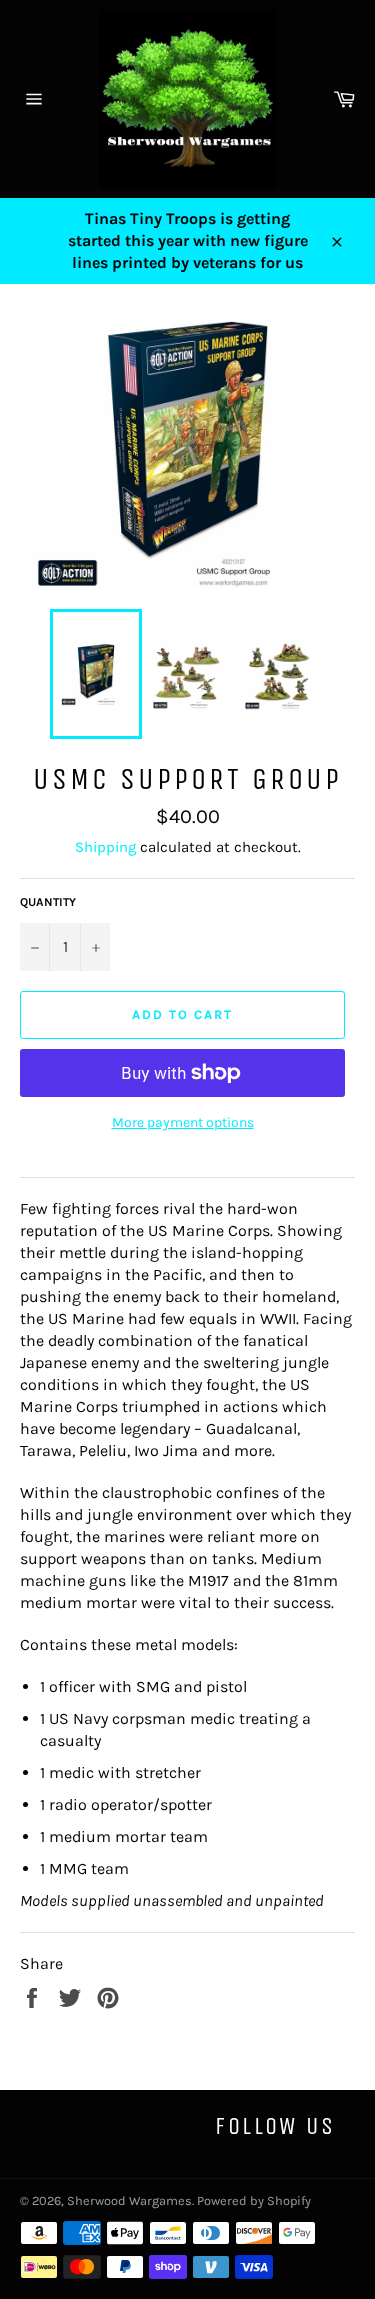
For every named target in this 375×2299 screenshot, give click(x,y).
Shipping (105, 847)
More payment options (183, 1122)
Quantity (48, 902)
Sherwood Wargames (129, 2200)
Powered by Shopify (254, 2200)
